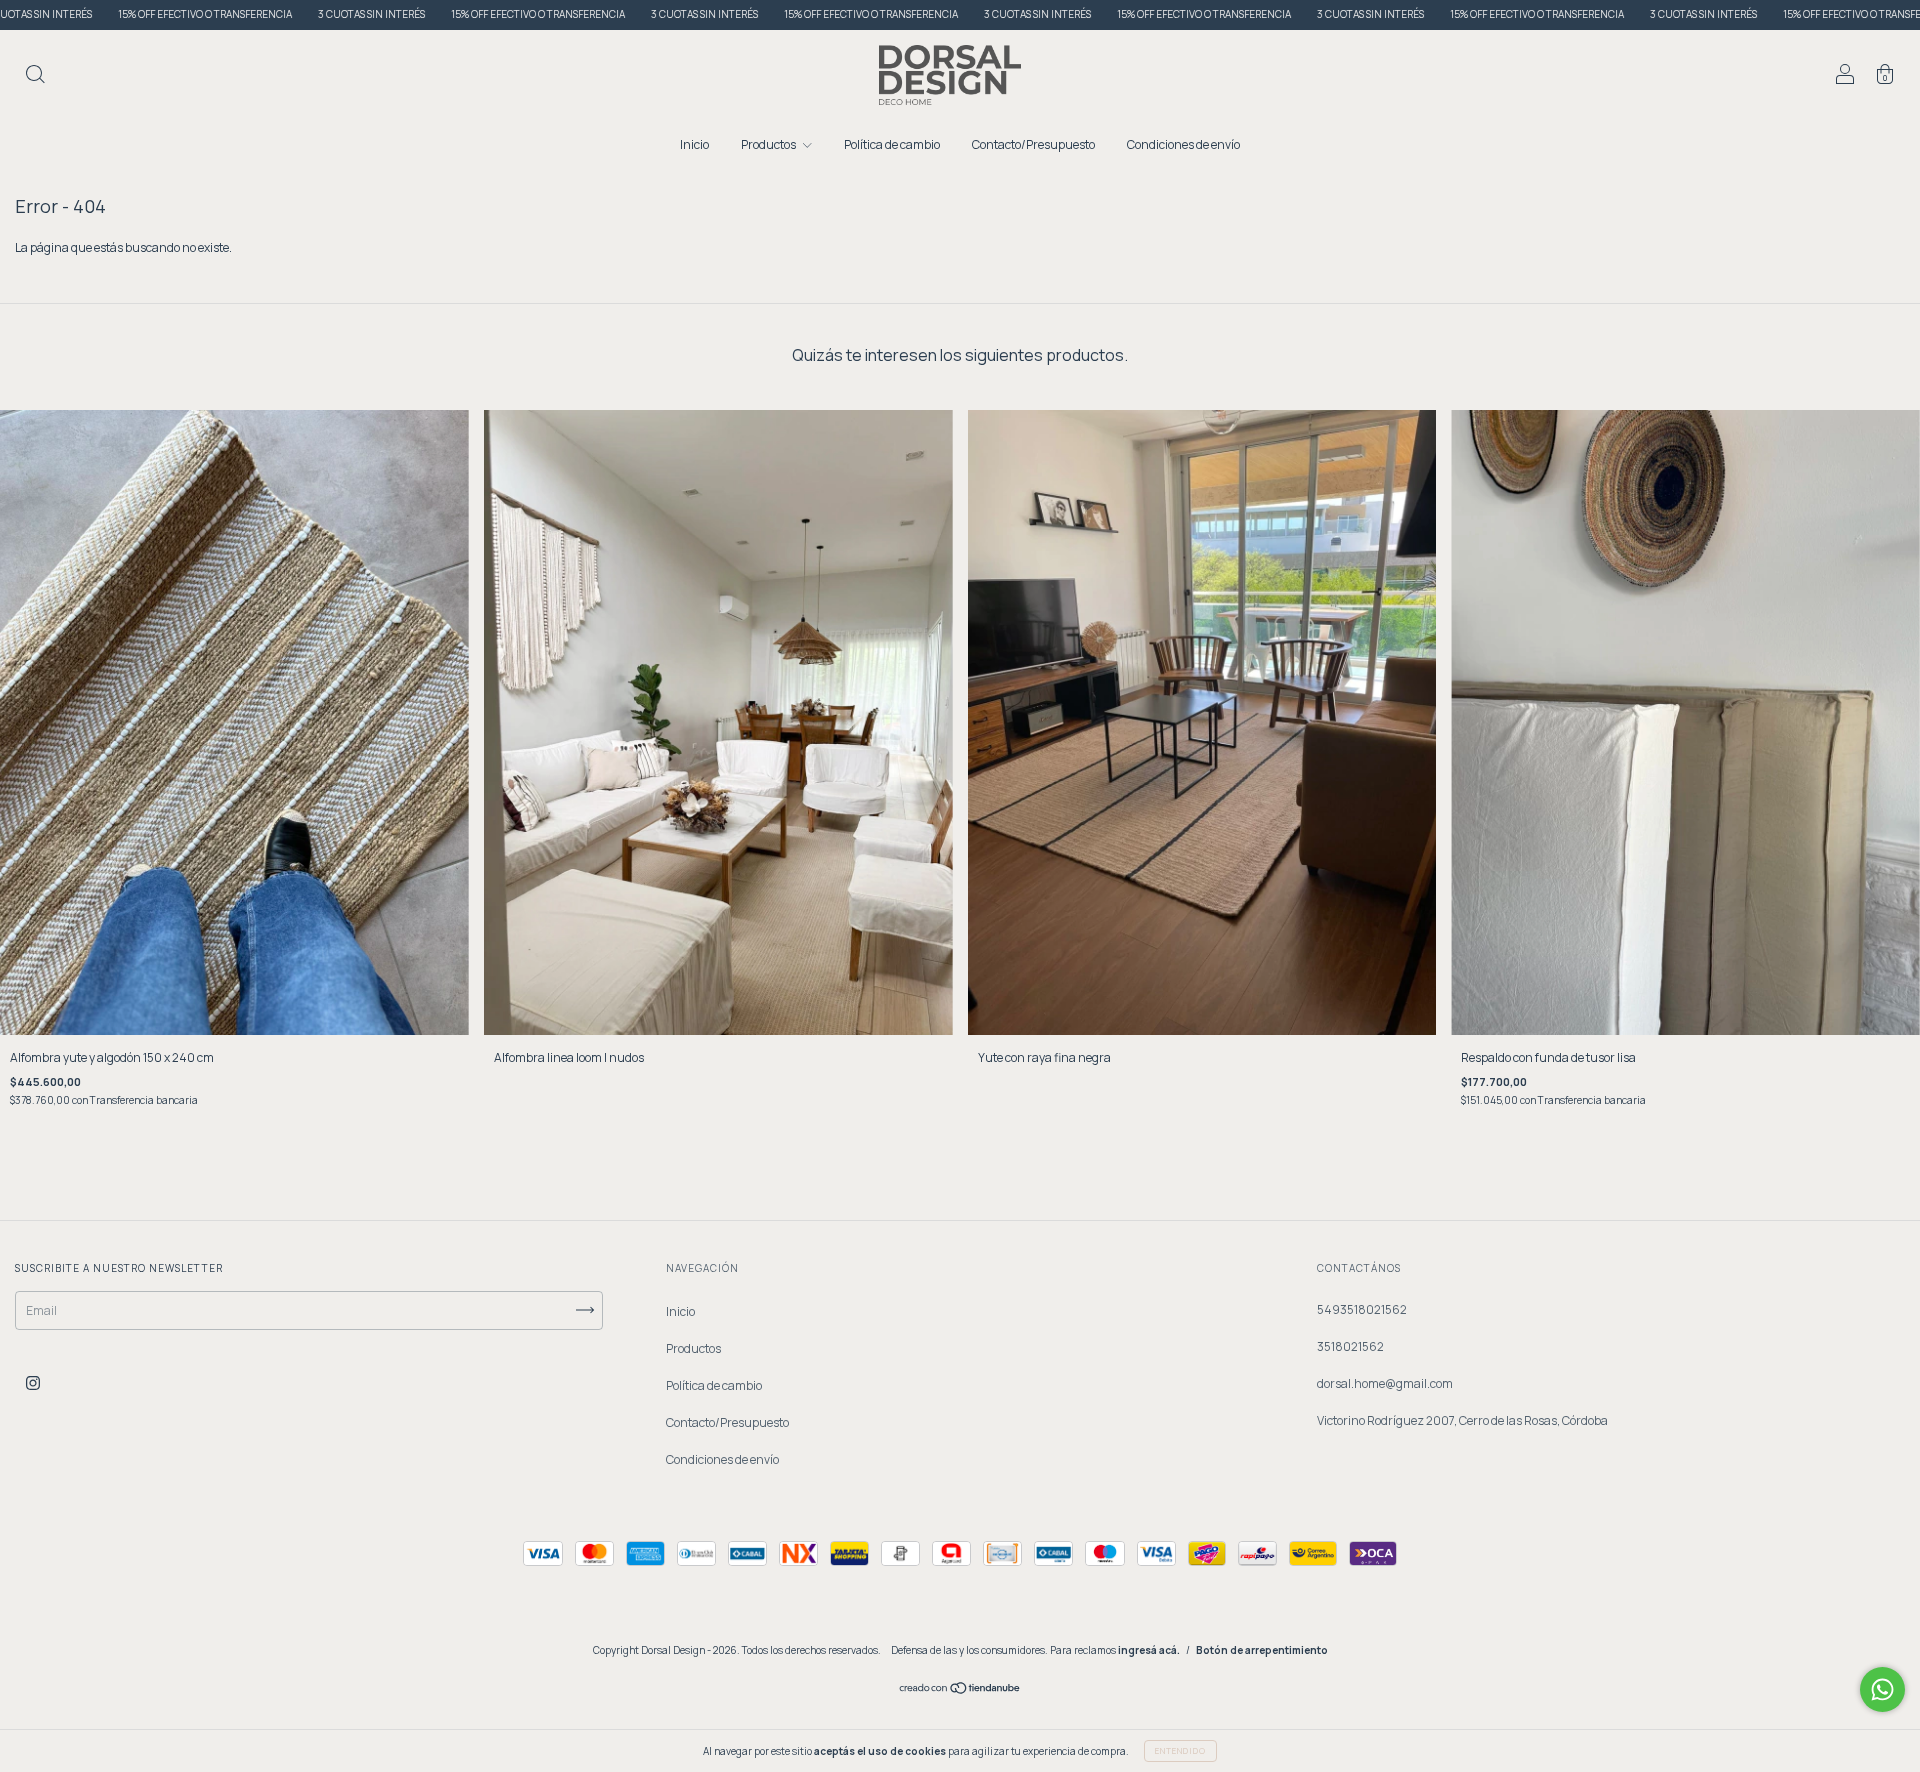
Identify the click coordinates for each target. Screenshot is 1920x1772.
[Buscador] (35, 77)
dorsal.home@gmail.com (1385, 1383)
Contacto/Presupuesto (1033, 144)
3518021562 (1350, 1346)
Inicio (694, 144)
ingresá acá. (1149, 1650)
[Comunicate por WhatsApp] (1882, 1689)
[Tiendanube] (960, 1690)
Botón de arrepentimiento (1262, 1650)
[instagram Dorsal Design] (33, 1382)
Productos (769, 144)
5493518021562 (1362, 1309)
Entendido (1180, 1750)
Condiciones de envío (1183, 144)
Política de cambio (892, 144)
